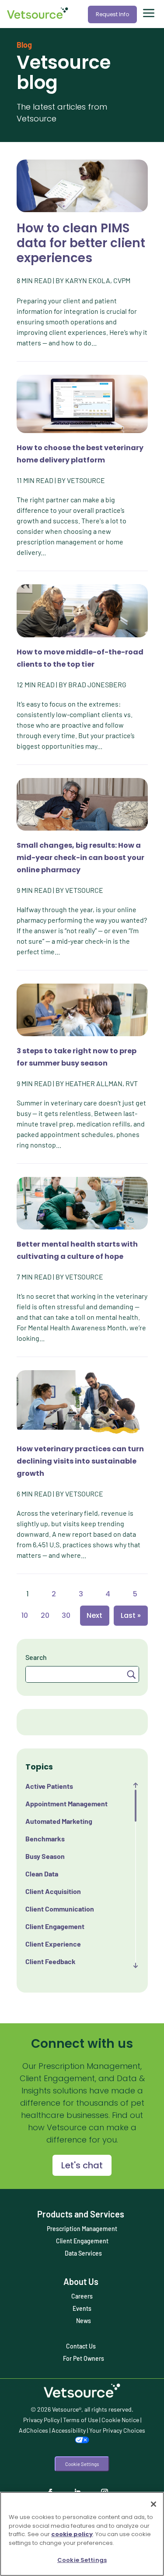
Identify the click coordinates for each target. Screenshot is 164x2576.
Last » (131, 1615)
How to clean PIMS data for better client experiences (81, 243)
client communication (60, 1909)
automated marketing (59, 1821)
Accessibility (69, 2430)
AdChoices (33, 2430)
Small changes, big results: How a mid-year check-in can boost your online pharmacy (80, 858)
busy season (45, 1856)
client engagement (55, 1926)
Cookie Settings (82, 2464)
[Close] (154, 2504)
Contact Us (81, 2346)
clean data (42, 1874)
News (84, 2321)
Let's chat (82, 2165)
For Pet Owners (84, 2358)
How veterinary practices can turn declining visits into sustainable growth (80, 1461)
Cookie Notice (120, 2420)
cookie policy (72, 2534)
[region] (82, 2534)
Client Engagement (82, 2241)
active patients (49, 1786)
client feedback (51, 1961)
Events (82, 2308)
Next (94, 1615)
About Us (81, 2281)
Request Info (112, 14)
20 (45, 1615)
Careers (82, 2296)
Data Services (83, 2253)
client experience (53, 1944)
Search (36, 1657)
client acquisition (53, 1891)
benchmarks (45, 1839)
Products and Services (81, 2214)
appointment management (66, 1803)
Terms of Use (80, 2420)
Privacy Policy (41, 2420)
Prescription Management (82, 2229)
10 (25, 1615)
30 (66, 1615)
